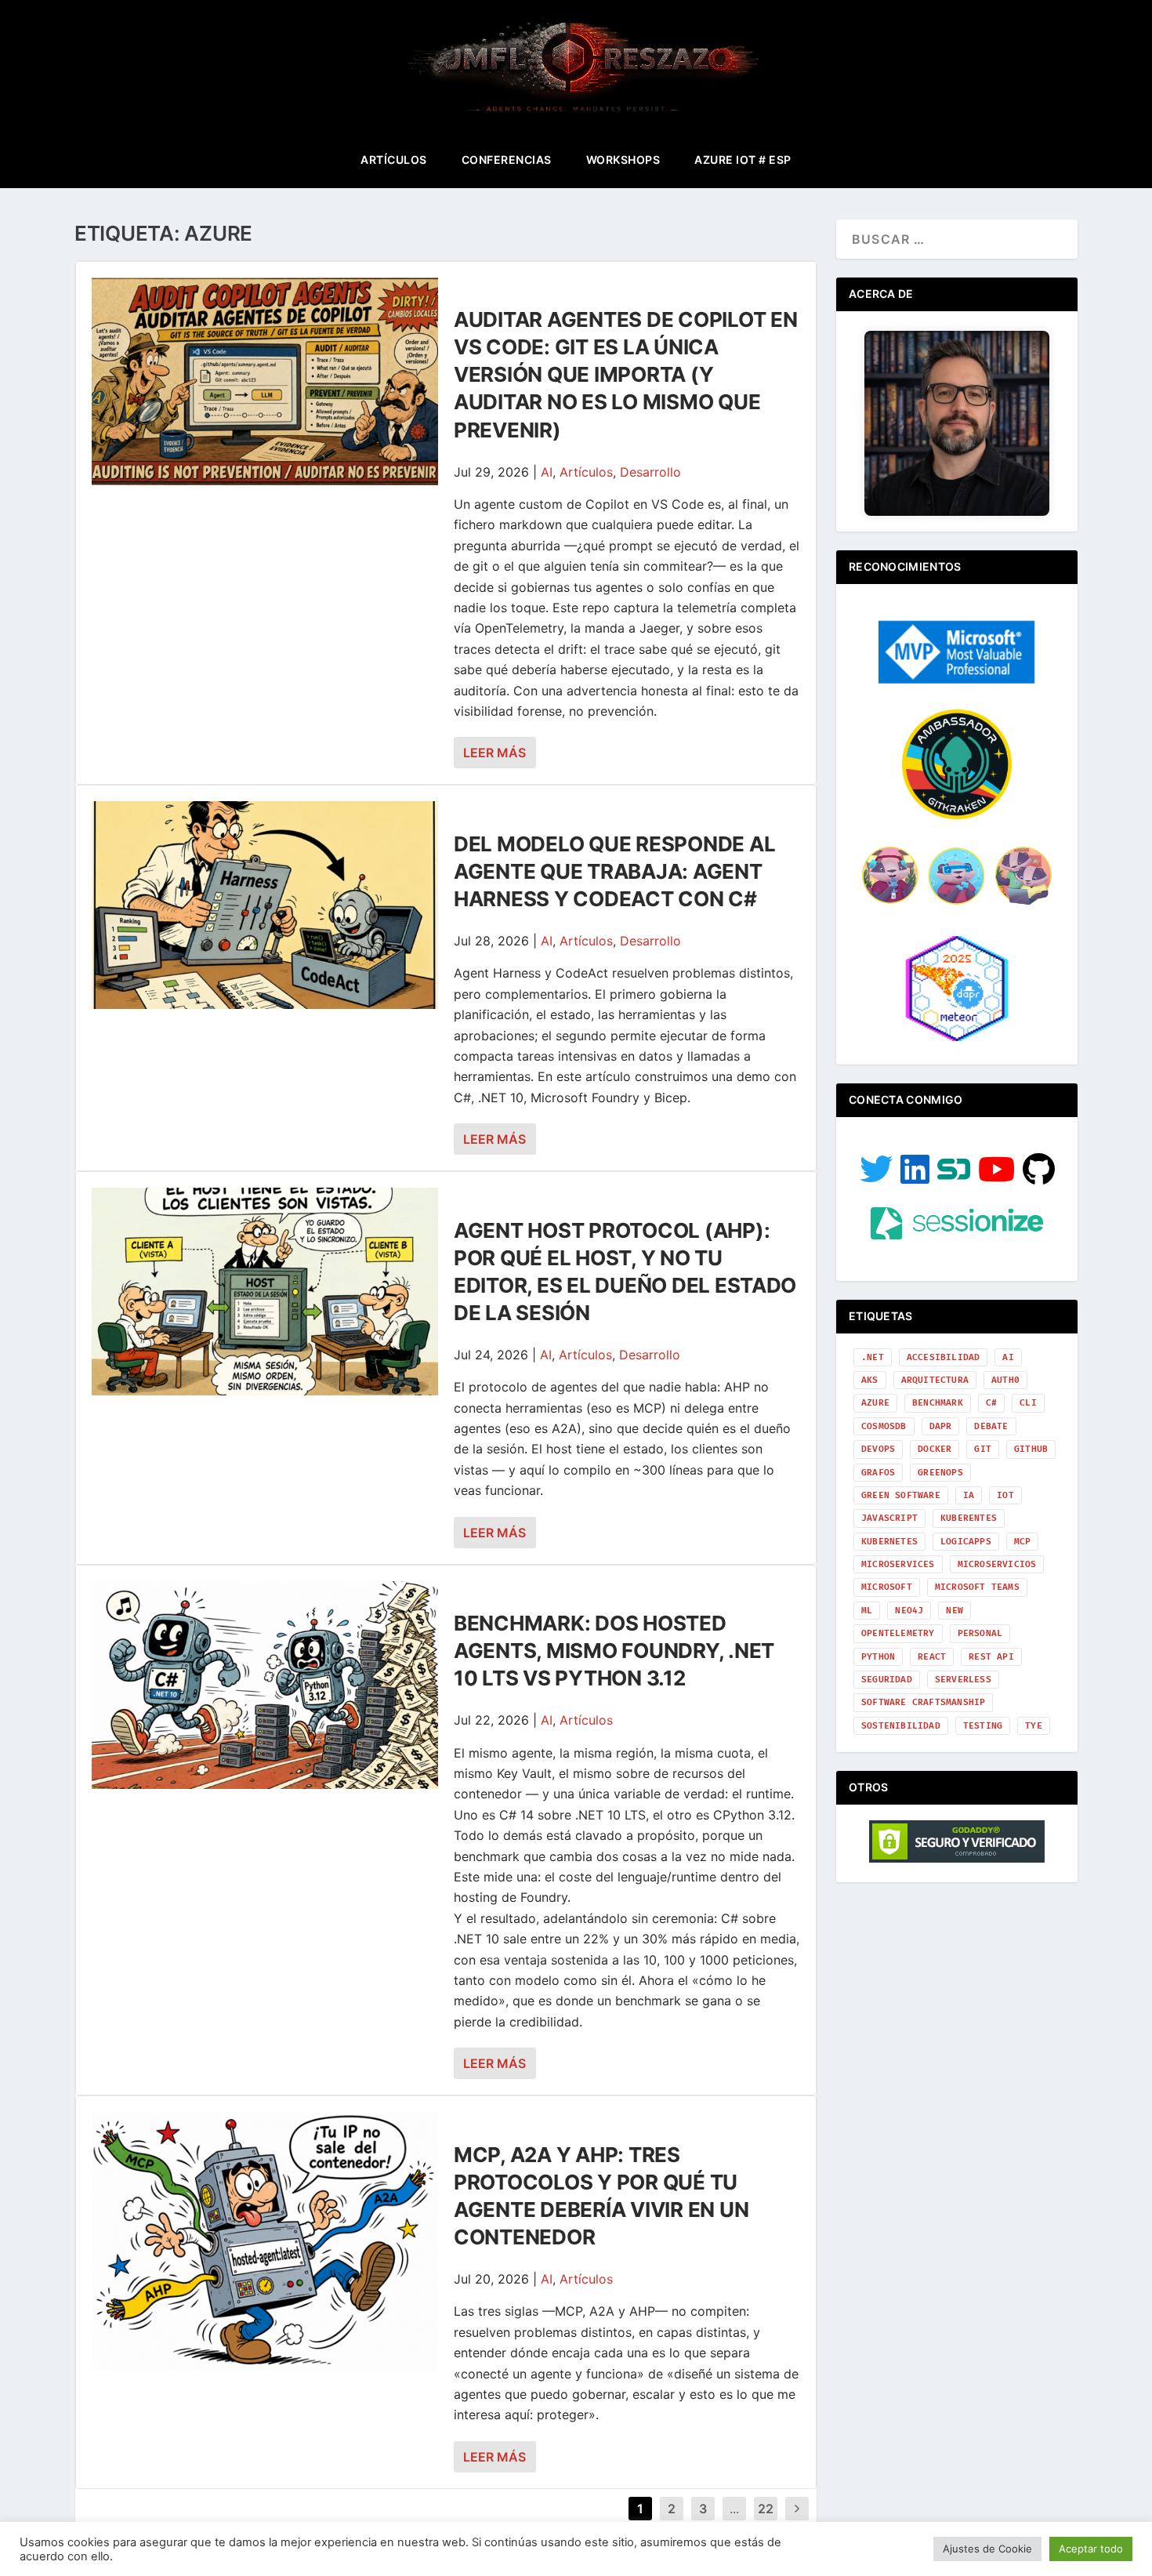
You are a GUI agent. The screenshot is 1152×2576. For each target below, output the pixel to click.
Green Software (901, 1495)
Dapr (941, 1426)
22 (766, 2509)
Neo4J (909, 1611)
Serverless (963, 1680)
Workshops (623, 160)
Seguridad (887, 1680)
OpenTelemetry (898, 1633)
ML (867, 1611)
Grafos (878, 1473)
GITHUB (1031, 1449)
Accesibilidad (944, 1357)
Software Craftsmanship (923, 1702)
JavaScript (889, 1518)
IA (969, 1495)
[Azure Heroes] (957, 903)
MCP (1023, 1542)
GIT (983, 1449)
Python (878, 1657)
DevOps (878, 1449)
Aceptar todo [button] (1091, 2549)
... (734, 2509)
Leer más (494, 753)
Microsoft (887, 1587)
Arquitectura (935, 1380)
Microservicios (997, 1564)
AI (547, 472)
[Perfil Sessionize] (957, 1235)
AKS (870, 1380)
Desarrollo (650, 472)
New (955, 1611)
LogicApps (966, 1542)
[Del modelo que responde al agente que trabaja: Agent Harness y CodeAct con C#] (265, 905)
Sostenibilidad (901, 1726)
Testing (983, 1726)
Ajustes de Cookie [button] (987, 2549)
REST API (991, 1657)
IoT (1005, 1495)
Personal (980, 1633)
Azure (875, 1403)
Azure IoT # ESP (743, 160)
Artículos (394, 160)
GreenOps (940, 1473)
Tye (1034, 1726)
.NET (873, 1357)
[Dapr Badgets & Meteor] (957, 1039)
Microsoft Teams (977, 1587)
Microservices (898, 1564)
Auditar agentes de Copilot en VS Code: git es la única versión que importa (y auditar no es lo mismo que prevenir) (625, 374)
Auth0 (1005, 1380)
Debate (991, 1426)
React (932, 1657)
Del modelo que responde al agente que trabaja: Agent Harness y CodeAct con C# (614, 871)
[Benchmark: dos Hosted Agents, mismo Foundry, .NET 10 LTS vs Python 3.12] (265, 1685)
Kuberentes (969, 1518)
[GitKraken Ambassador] (957, 815)
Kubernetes (889, 1542)
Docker (935, 1449)
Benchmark (938, 1403)
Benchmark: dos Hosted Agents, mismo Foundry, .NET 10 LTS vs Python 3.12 (614, 1651)
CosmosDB (884, 1426)
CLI (1028, 1403)
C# (991, 1403)
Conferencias (507, 160)
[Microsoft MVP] (957, 679)
